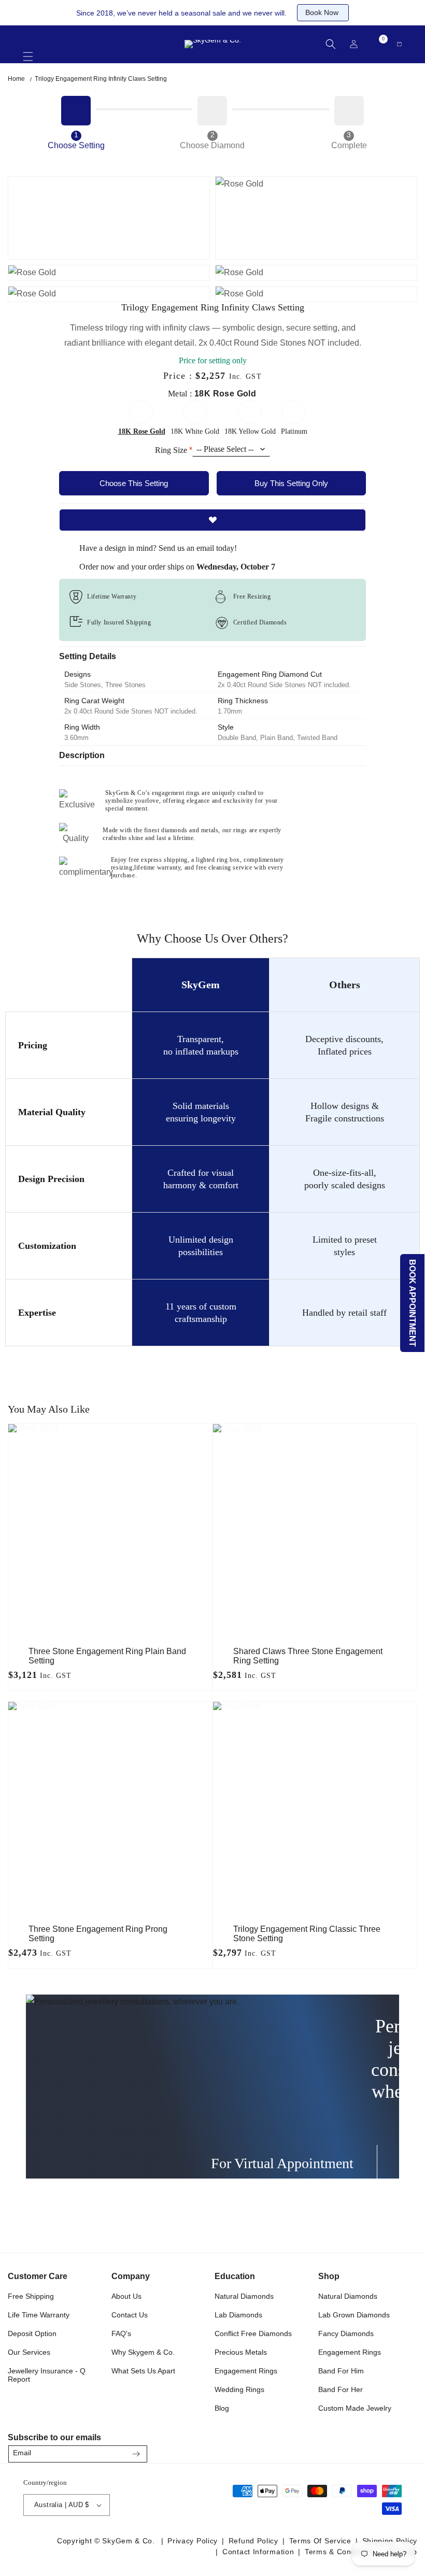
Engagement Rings (246, 2371)
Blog (222, 2408)
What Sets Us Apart (143, 2371)
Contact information (258, 2552)
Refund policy (253, 2541)
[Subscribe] (136, 2454)
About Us (126, 2296)
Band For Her (341, 2389)
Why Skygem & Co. (143, 2352)
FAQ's (121, 2333)
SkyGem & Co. (128, 2541)
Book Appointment (413, 1303)
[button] (28, 52)
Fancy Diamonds (346, 2333)
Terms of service (320, 2541)
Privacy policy (193, 2541)
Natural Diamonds (244, 2296)
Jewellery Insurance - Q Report (47, 2375)
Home (16, 79)
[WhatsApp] (405, 2451)
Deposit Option (32, 2333)
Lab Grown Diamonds (354, 2315)
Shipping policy (390, 2541)
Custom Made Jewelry (355, 2408)
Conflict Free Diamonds (253, 2333)
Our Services (29, 2352)
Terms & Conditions (340, 2552)
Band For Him (341, 2371)
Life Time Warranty (39, 2315)
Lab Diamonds (238, 2315)
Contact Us (130, 2315)
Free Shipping (31, 2296)
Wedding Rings (239, 2389)
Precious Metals (241, 2352)
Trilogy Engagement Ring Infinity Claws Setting (101, 79)
